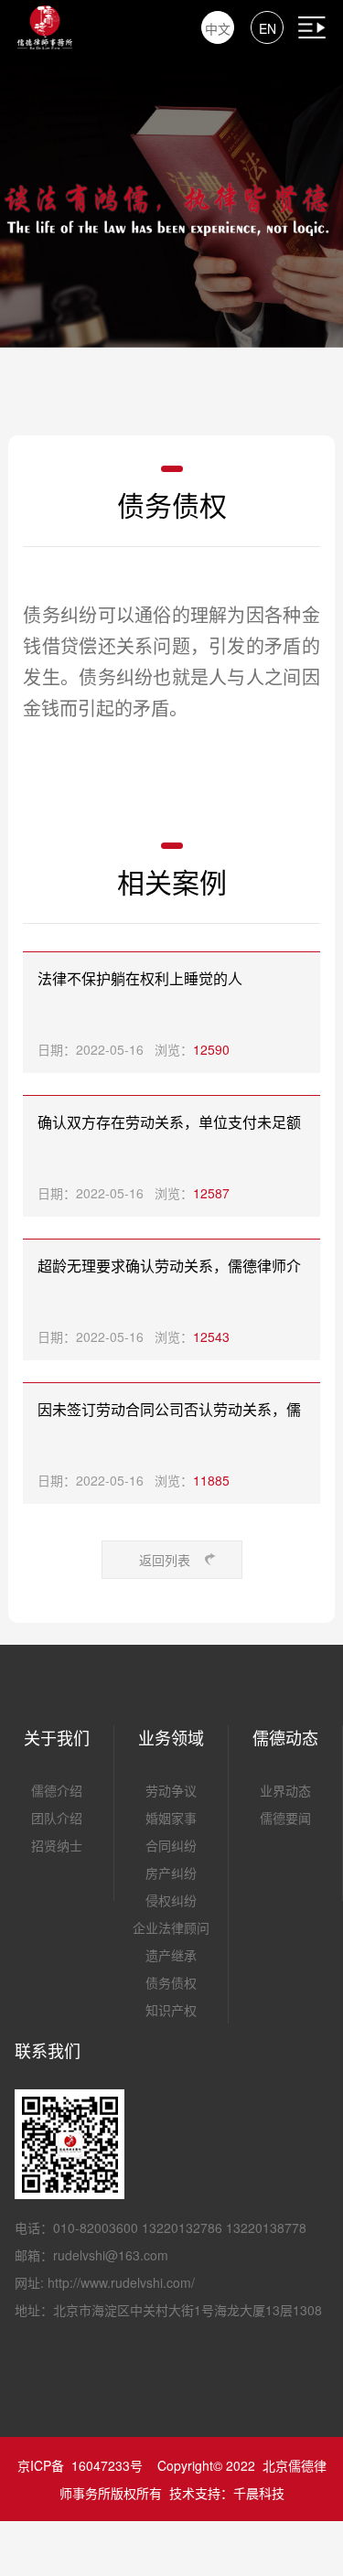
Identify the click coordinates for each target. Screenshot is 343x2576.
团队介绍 (57, 1818)
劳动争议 (171, 1790)
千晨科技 (259, 2493)
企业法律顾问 (171, 1927)
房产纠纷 (171, 1873)
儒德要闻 (285, 1818)
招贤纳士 (57, 1845)
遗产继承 (171, 1955)
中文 (218, 28)
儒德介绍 (57, 1790)
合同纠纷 (171, 1845)
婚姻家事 (171, 1818)
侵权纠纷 (171, 1900)
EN (268, 28)
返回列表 (165, 1560)
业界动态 (285, 1790)
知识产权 (171, 2010)
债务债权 (171, 1982)
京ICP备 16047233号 (80, 2465)
